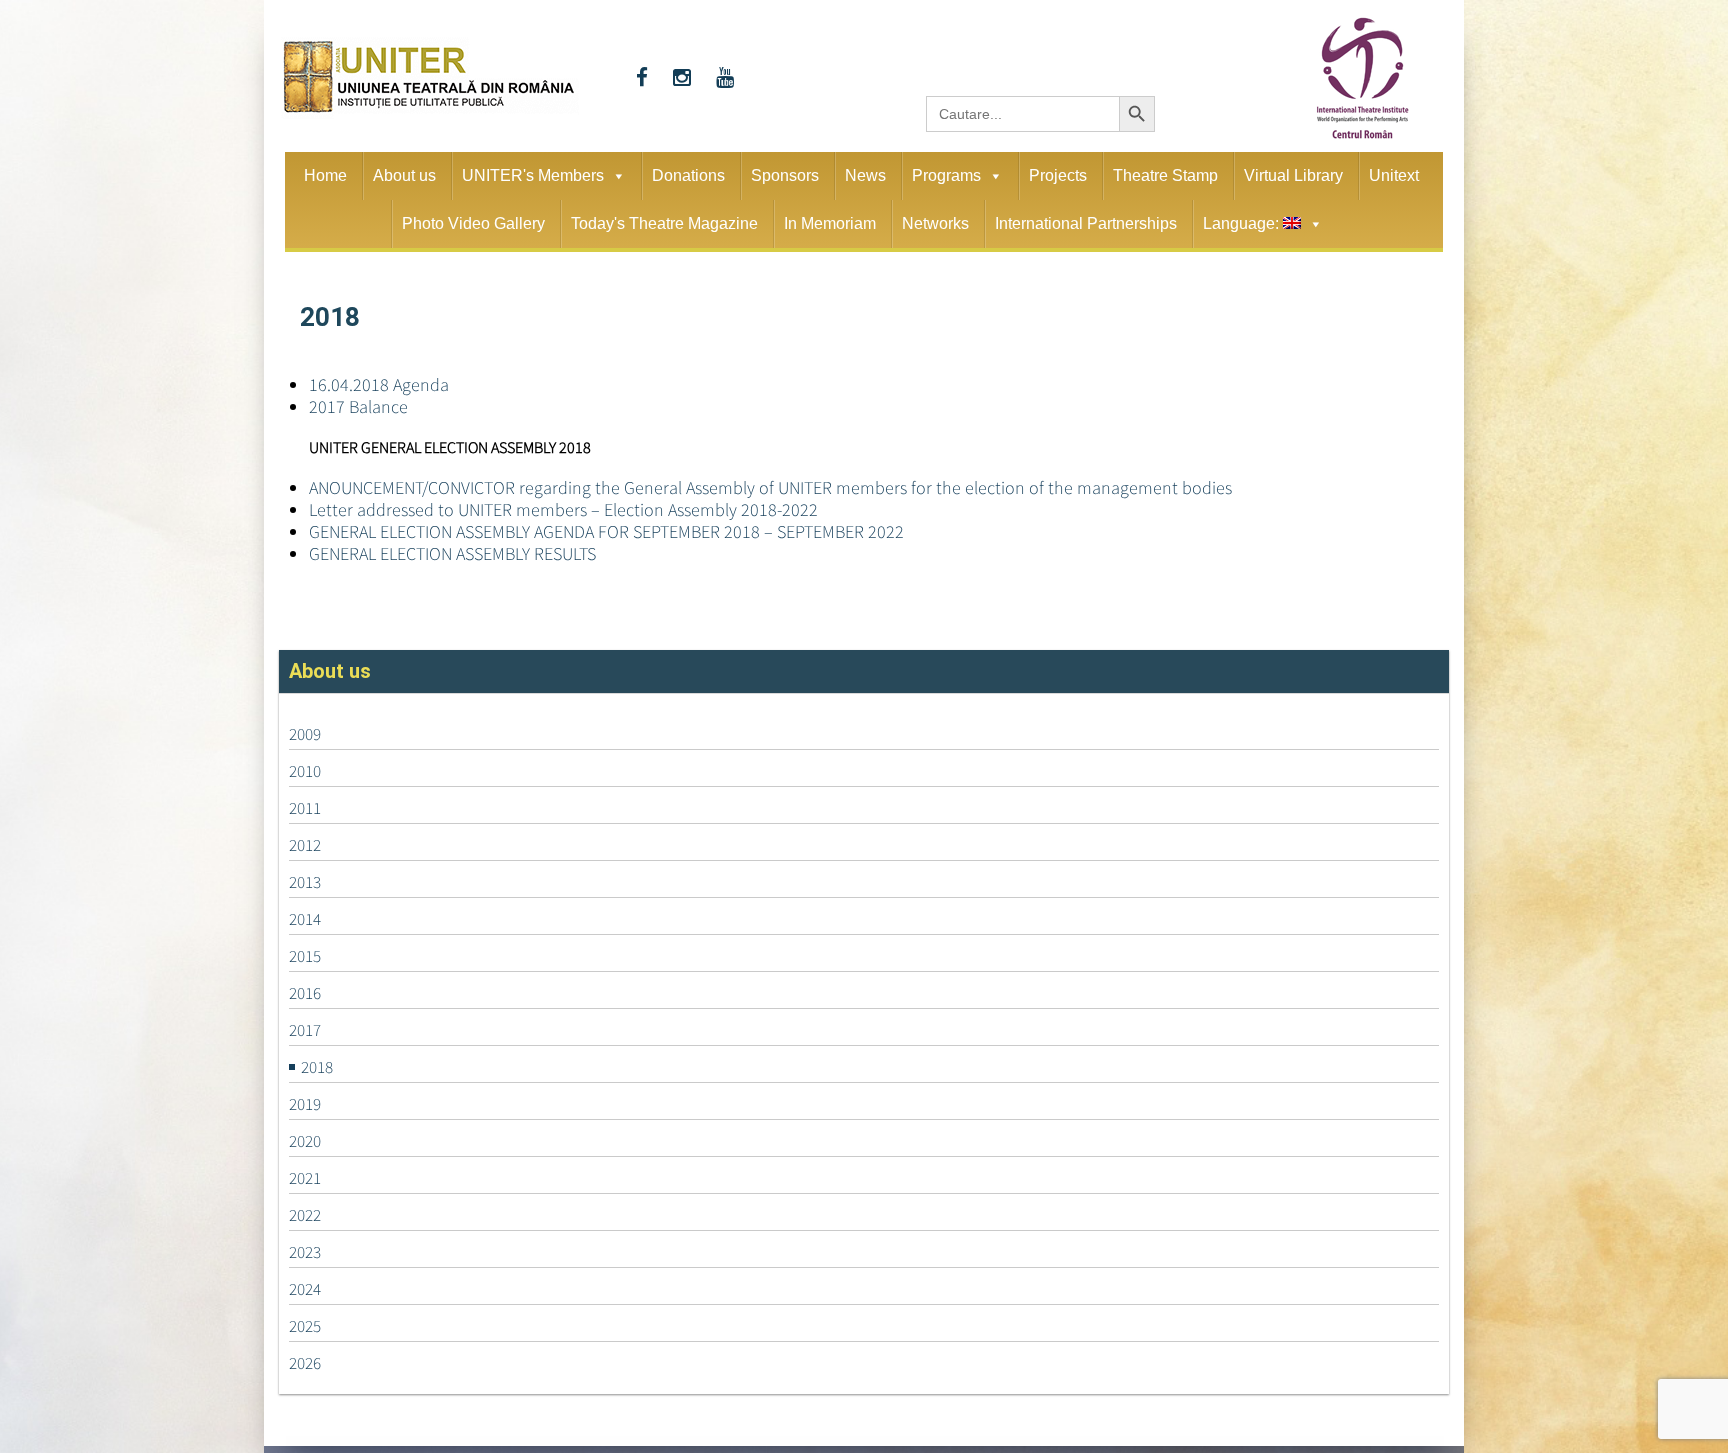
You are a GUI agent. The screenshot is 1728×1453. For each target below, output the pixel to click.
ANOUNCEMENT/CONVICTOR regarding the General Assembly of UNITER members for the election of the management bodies (770, 487)
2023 (305, 1252)
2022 (305, 1215)
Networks (935, 223)
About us (404, 175)
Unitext (1394, 175)
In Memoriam (830, 223)
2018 (317, 1067)
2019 (305, 1104)
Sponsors (785, 175)
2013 (305, 882)
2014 (305, 919)
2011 (305, 808)
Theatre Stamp (1165, 175)
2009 (305, 734)
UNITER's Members (533, 175)
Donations (688, 175)
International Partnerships (1086, 223)
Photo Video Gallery (473, 223)
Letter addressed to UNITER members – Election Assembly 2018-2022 (563, 509)
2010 (305, 771)
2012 (305, 845)
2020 (305, 1141)
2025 (305, 1326)
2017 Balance (358, 406)
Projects (1058, 175)
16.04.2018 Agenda (379, 384)
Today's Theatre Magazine (664, 223)
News (865, 175)
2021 (305, 1178)
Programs (946, 175)
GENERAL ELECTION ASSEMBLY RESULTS (452, 553)
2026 (305, 1363)
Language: (1243, 223)
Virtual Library (1293, 175)
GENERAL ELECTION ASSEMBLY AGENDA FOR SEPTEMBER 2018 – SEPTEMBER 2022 (606, 531)
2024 (305, 1289)
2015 (305, 956)
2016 (305, 993)
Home (325, 175)
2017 (305, 1030)
